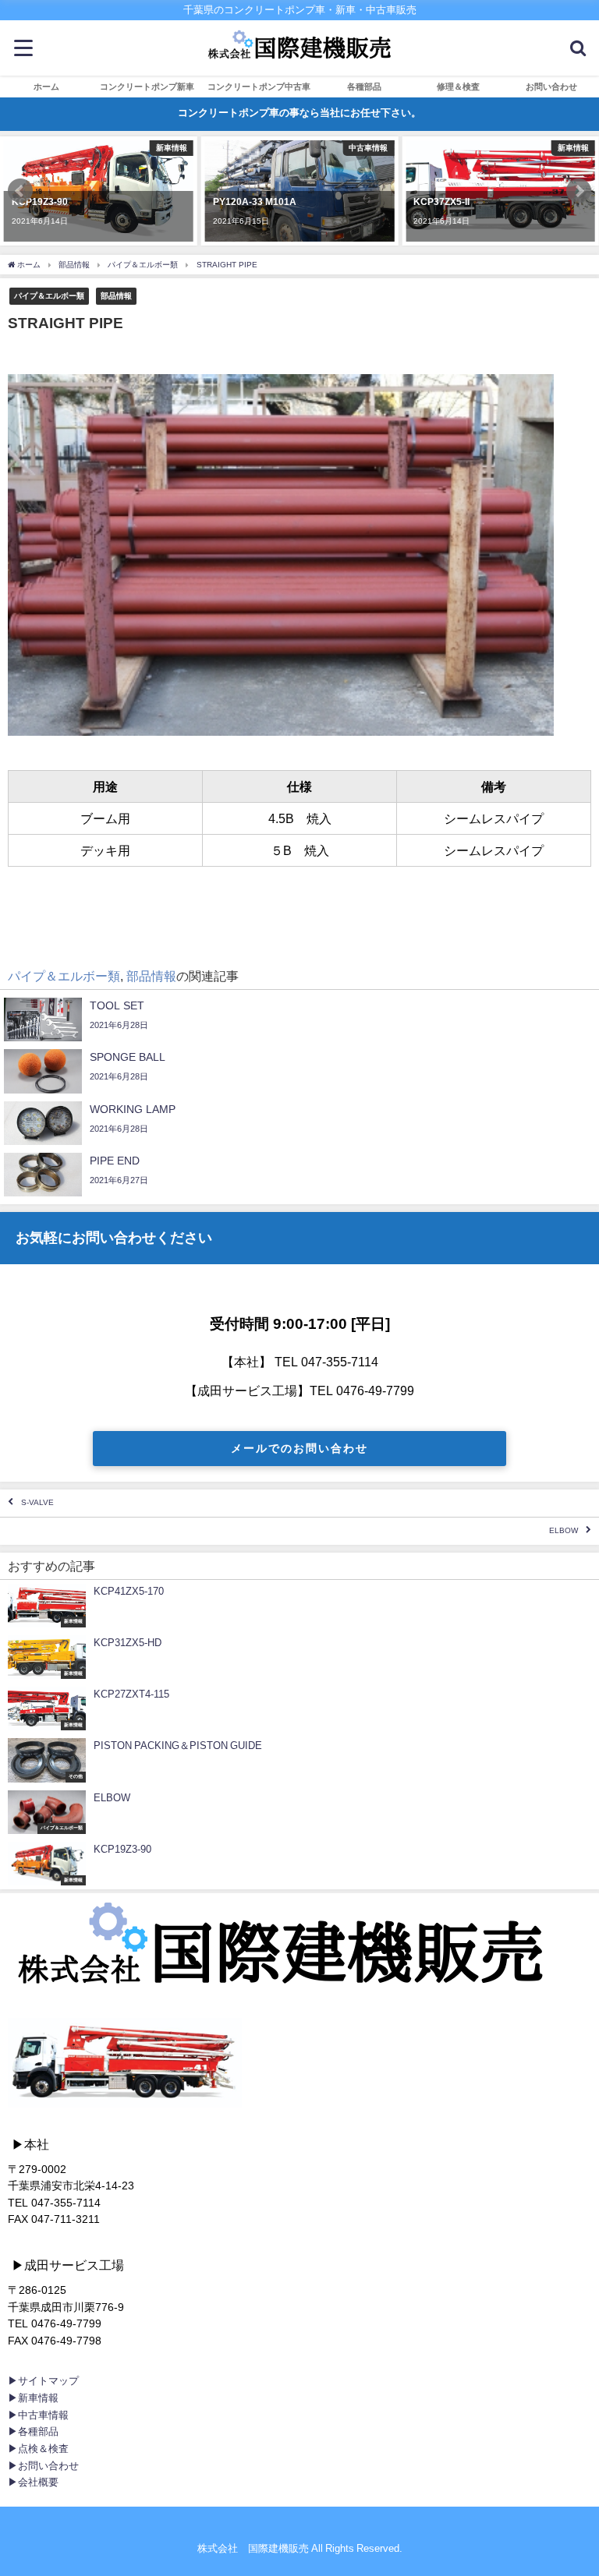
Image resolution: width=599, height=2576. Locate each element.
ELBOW (564, 1531)
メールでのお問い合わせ (299, 1448)
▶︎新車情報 (33, 2398)
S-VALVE (37, 1503)
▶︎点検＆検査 (38, 2449)
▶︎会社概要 (33, 2482)
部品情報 (116, 295)
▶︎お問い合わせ (43, 2466)
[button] (20, 191)
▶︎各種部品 (33, 2431)
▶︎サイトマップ (43, 2381)
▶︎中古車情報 (38, 2415)
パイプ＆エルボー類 (49, 295)
